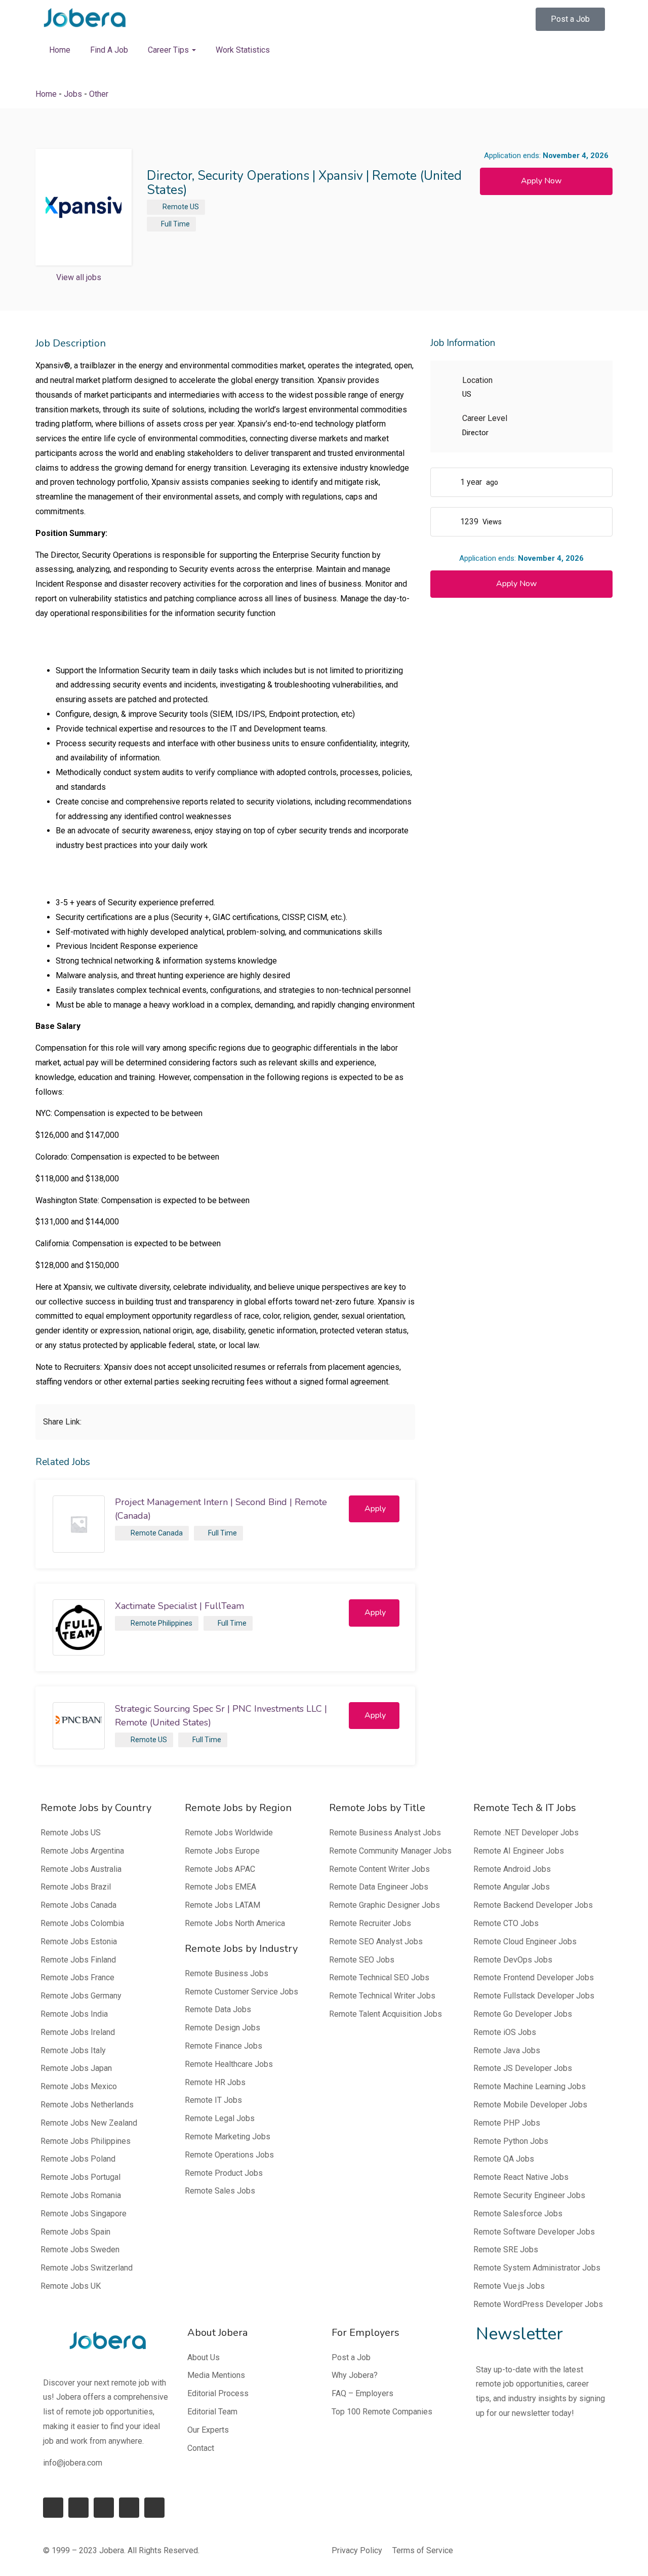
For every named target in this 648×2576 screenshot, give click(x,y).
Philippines (175, 1623)
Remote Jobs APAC (220, 1869)
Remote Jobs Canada (78, 1905)
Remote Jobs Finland (78, 1960)
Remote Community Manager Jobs (390, 1851)
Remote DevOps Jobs (513, 1960)
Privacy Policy (357, 2550)
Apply (375, 1509)
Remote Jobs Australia (81, 1869)
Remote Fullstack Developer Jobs (534, 1996)
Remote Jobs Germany (81, 1996)
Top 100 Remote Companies (382, 2412)
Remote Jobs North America (235, 1923)
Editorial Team (212, 2412)
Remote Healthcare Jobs (229, 2064)
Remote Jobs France (77, 1977)
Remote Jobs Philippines (86, 2141)
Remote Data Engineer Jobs (379, 1887)
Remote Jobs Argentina (82, 1851)
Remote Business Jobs (227, 1973)
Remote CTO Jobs (506, 1923)
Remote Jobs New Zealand (89, 2123)
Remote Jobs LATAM (222, 1905)
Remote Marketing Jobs (228, 2137)
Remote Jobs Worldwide (229, 1833)
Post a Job (351, 2357)
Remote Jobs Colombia (82, 1923)
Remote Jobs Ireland (78, 2032)
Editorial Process (218, 2393)
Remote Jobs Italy (73, 2050)
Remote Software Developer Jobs (534, 2232)
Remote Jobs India (74, 2014)
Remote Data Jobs (218, 2009)
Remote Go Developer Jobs (523, 2014)
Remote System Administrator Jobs (537, 2268)
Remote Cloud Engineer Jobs (525, 1941)
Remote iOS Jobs (505, 2032)
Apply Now (541, 181)
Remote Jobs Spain (75, 2232)
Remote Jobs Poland (78, 2159)
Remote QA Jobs (504, 2159)
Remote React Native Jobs (521, 2177)
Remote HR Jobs (215, 2082)
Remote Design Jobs (222, 2028)
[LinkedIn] (78, 2508)
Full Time (175, 224)
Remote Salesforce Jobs (518, 2214)
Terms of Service (423, 2550)
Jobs (73, 94)
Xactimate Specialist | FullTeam (179, 1606)
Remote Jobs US (71, 1833)
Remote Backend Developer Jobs (533, 1905)
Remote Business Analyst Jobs (385, 1833)
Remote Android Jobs (512, 1869)
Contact (201, 2448)
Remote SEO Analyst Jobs (376, 1941)
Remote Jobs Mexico (79, 2086)
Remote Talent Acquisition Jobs (386, 2014)
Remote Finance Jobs (224, 2046)
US (194, 207)
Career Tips (169, 50)
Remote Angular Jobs (512, 1887)
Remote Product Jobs (224, 2173)
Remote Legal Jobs (220, 2118)
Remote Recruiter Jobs (370, 1923)
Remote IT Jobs (213, 2100)
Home (60, 50)
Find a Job (109, 50)
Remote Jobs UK (71, 2286)
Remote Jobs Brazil (76, 1887)
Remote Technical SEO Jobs (379, 1977)
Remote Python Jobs (511, 2141)
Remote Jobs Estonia (79, 1941)
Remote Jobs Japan (76, 2068)
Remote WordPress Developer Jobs (538, 2304)
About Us (204, 2357)
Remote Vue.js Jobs (509, 2286)
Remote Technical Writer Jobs (382, 1996)
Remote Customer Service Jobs (241, 1992)
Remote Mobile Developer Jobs (530, 2105)
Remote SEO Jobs (362, 1960)
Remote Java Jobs (507, 2050)
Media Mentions (216, 2375)
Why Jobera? (355, 2375)
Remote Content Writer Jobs (379, 1869)
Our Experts (208, 2430)
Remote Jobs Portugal (80, 2177)
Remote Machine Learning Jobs (530, 2086)
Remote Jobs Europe (222, 1851)
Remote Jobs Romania (81, 2195)
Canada (170, 1533)
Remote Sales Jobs (220, 2191)
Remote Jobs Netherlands (87, 2105)
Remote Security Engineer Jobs (529, 2195)
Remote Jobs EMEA (220, 1887)
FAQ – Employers (362, 2393)
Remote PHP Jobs (507, 2123)
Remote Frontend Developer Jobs (534, 1977)
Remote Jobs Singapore (84, 2214)
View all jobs (79, 277)
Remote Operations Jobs (229, 2155)
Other (99, 94)
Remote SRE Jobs (506, 2250)
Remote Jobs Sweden (80, 2250)
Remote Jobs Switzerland (87, 2268)
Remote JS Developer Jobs (523, 2068)
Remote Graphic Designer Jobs (384, 1905)
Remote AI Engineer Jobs (519, 1851)
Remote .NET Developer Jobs (526, 1833)
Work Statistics (243, 50)
